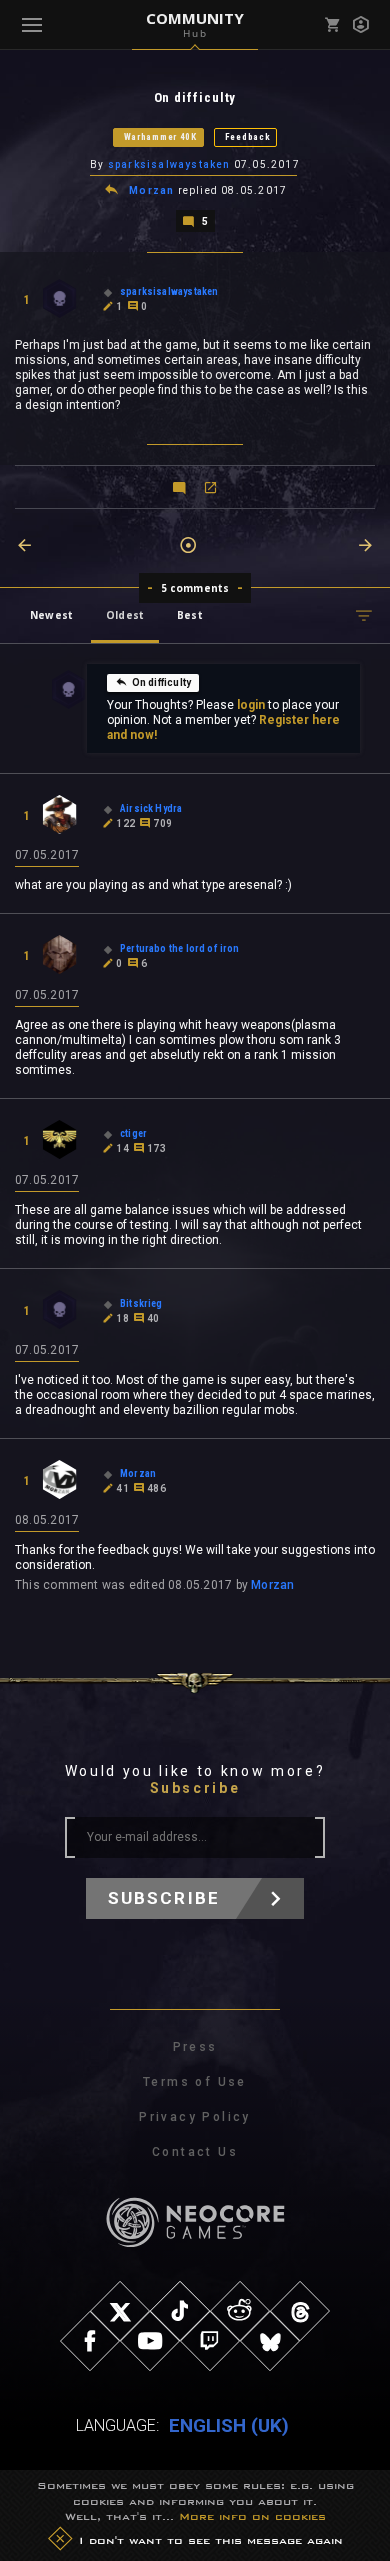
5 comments (195, 588)
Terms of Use (195, 2082)
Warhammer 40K (160, 137)
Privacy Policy (195, 2117)
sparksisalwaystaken (169, 164)
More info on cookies (252, 2516)
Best (190, 615)
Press (195, 2047)
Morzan (151, 190)
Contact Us (195, 2152)
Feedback (248, 137)
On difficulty (161, 682)
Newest (51, 615)
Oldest (125, 615)
